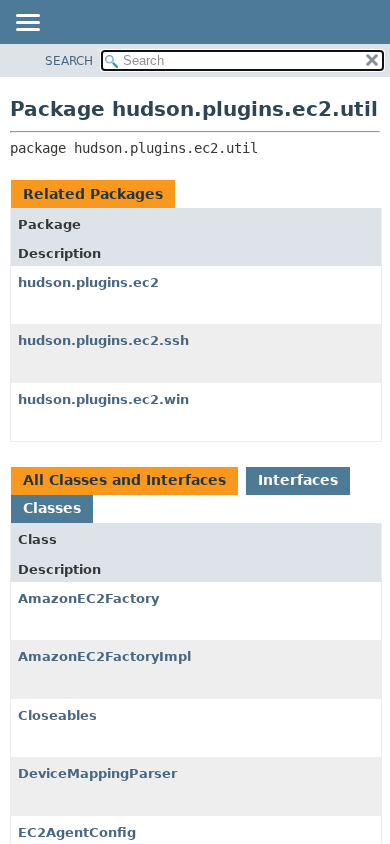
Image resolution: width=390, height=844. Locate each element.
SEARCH (69, 61)
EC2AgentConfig (77, 832)
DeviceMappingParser (97, 773)
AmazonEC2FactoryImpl (104, 656)
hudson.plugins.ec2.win (103, 399)
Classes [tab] (52, 508)
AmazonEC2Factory (88, 598)
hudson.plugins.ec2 (88, 282)
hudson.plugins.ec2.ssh (103, 340)
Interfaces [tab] (298, 480)
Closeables (57, 715)
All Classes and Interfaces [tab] (124, 480)
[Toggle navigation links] (27, 24)
